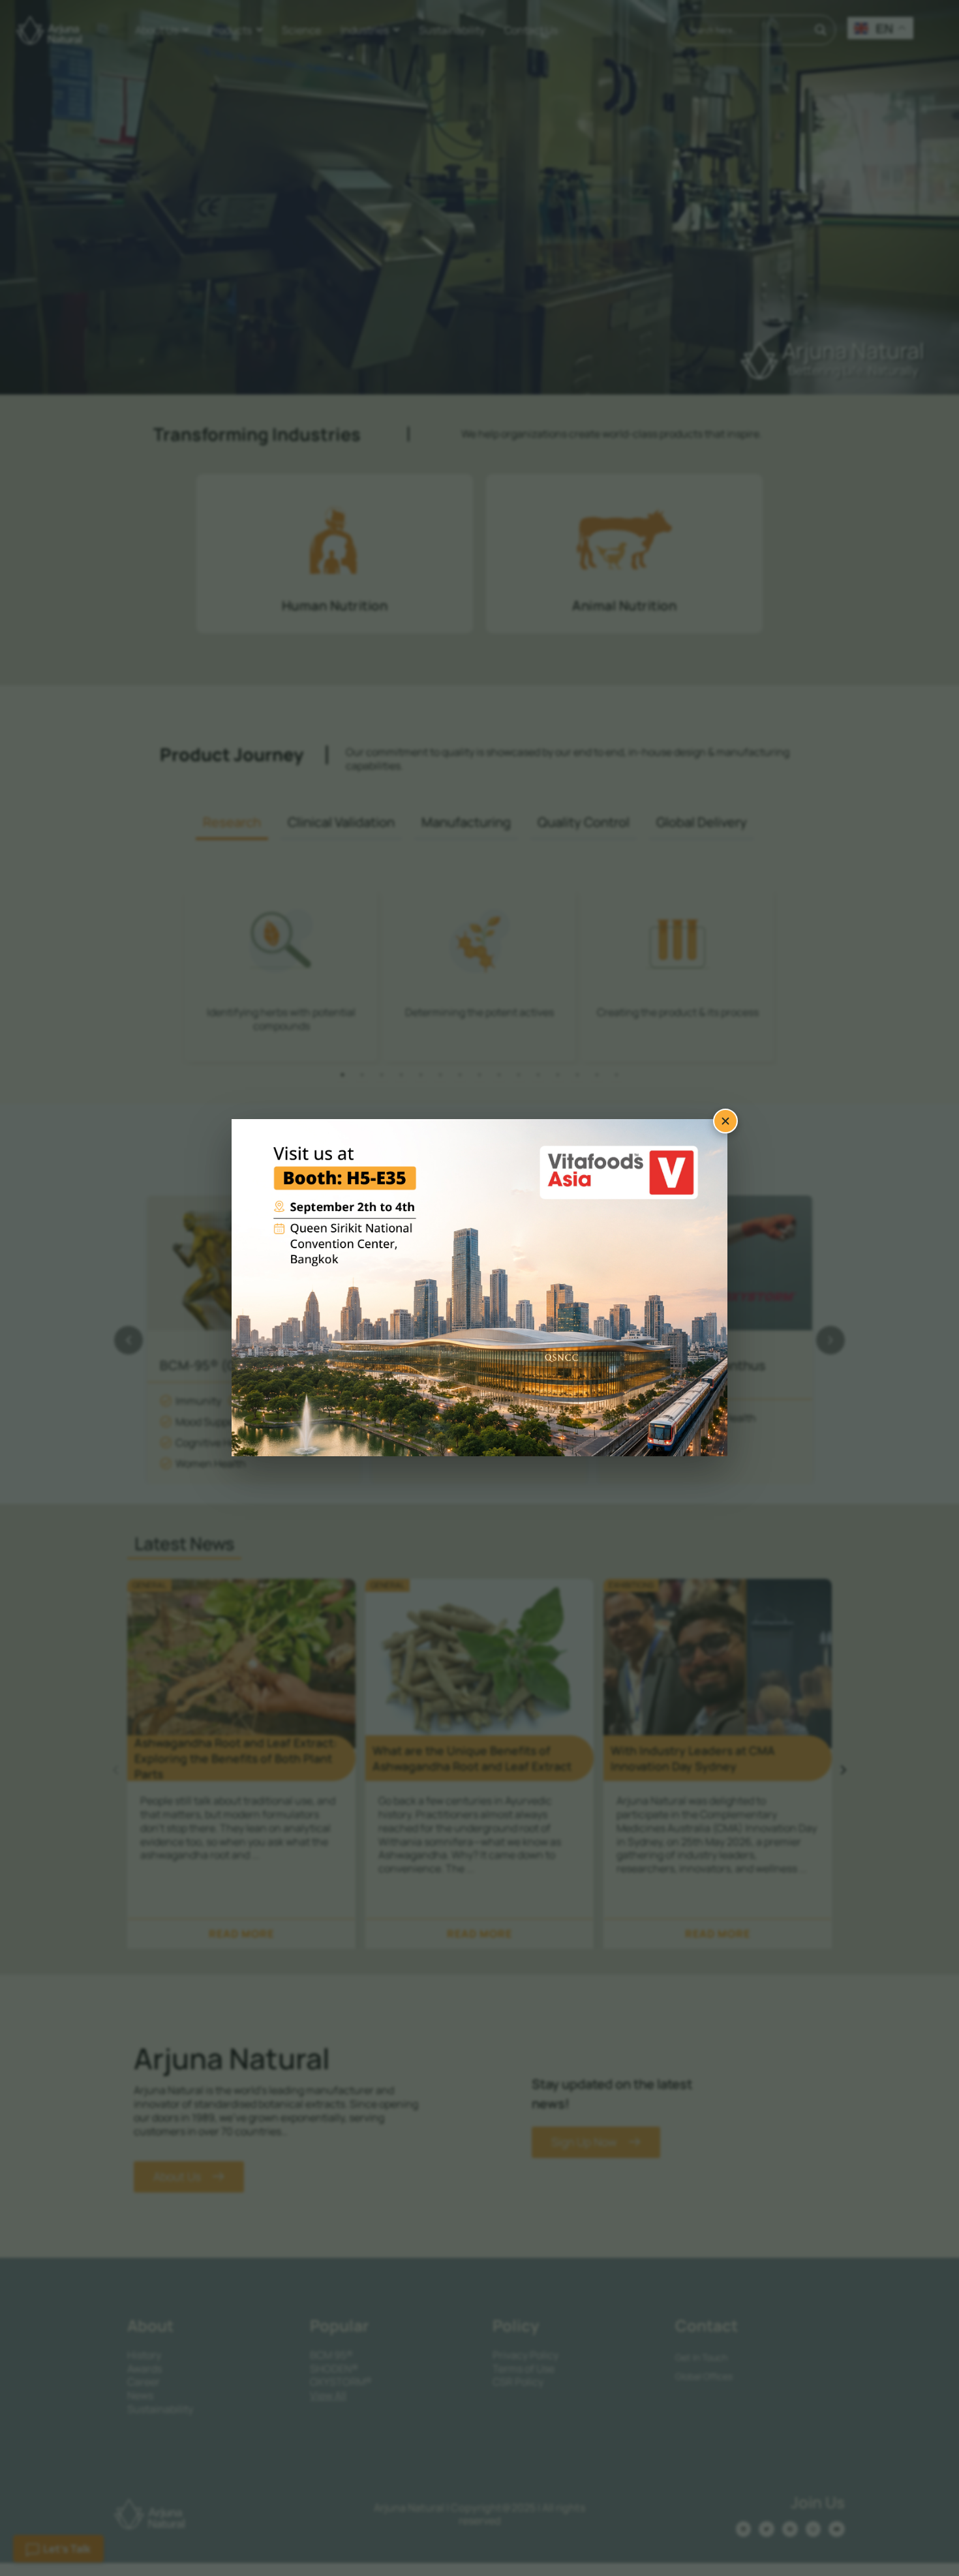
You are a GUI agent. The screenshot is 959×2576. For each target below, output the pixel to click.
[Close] (725, 1121)
